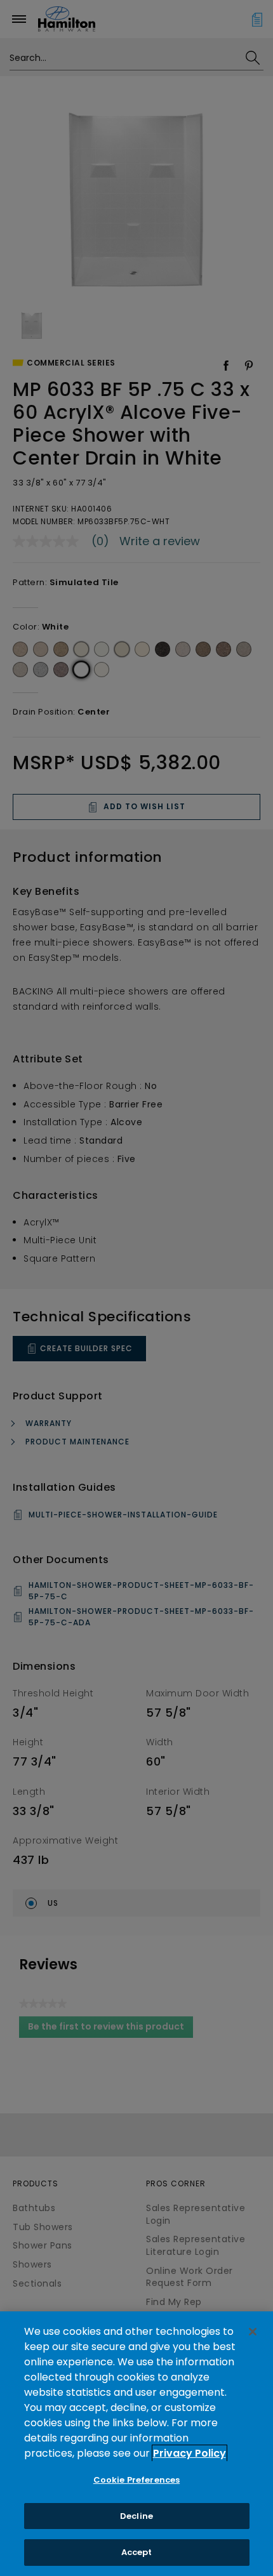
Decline (136, 2516)
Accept (137, 2552)
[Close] (253, 2332)
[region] (136, 2444)
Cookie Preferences (136, 2480)
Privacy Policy (190, 2453)
